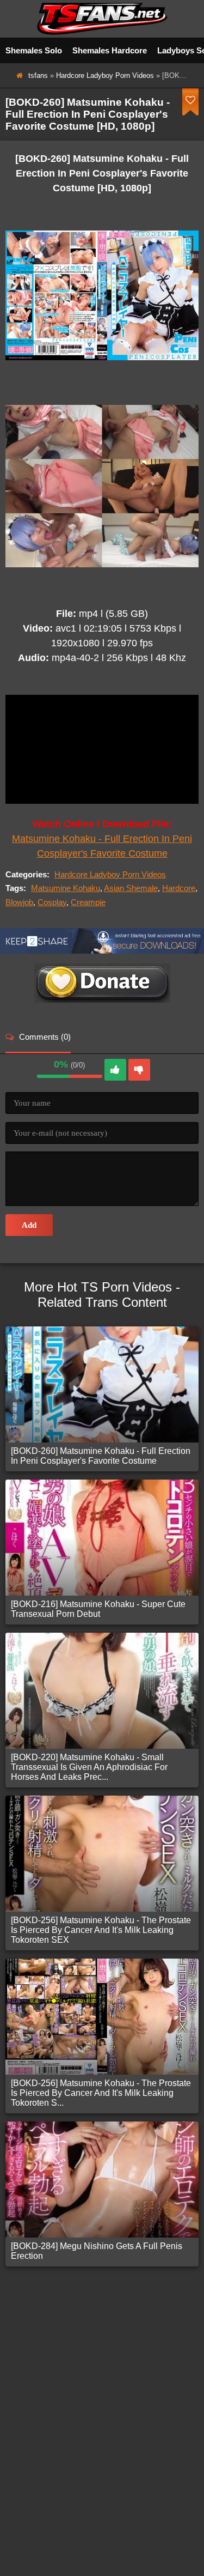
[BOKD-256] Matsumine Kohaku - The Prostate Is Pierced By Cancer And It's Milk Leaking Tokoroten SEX (101, 1930)
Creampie (88, 902)
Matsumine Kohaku (66, 888)
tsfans (38, 75)
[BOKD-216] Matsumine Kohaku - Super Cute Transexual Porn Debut (98, 1609)
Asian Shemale (131, 888)
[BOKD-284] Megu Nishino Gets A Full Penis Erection (97, 2251)
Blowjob (19, 902)
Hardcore (179, 888)
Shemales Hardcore (110, 50)
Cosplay (52, 902)
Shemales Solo (34, 50)
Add (29, 1225)
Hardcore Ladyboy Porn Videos (105, 75)
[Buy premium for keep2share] (102, 951)
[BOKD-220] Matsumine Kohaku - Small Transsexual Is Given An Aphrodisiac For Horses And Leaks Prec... (89, 1767)
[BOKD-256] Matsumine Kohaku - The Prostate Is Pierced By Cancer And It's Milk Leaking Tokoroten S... (101, 2093)
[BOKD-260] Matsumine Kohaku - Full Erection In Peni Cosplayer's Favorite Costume (101, 1456)
